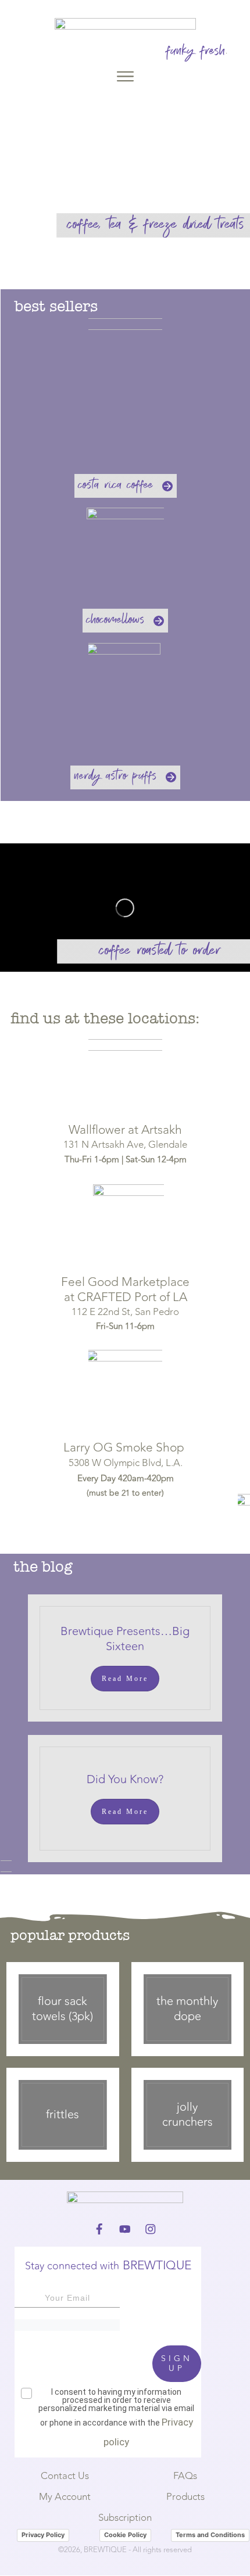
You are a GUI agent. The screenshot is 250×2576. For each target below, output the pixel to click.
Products (185, 2497)
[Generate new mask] (67, 2325)
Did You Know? (125, 1779)
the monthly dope (187, 2009)
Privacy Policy (43, 2535)
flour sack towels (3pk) (63, 2009)
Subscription (125, 2518)
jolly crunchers (187, 2115)
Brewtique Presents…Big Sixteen (125, 1639)
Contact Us (65, 2476)
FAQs (185, 2476)
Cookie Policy (125, 2535)
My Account (65, 2497)
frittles (63, 2115)
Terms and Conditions (210, 2535)
